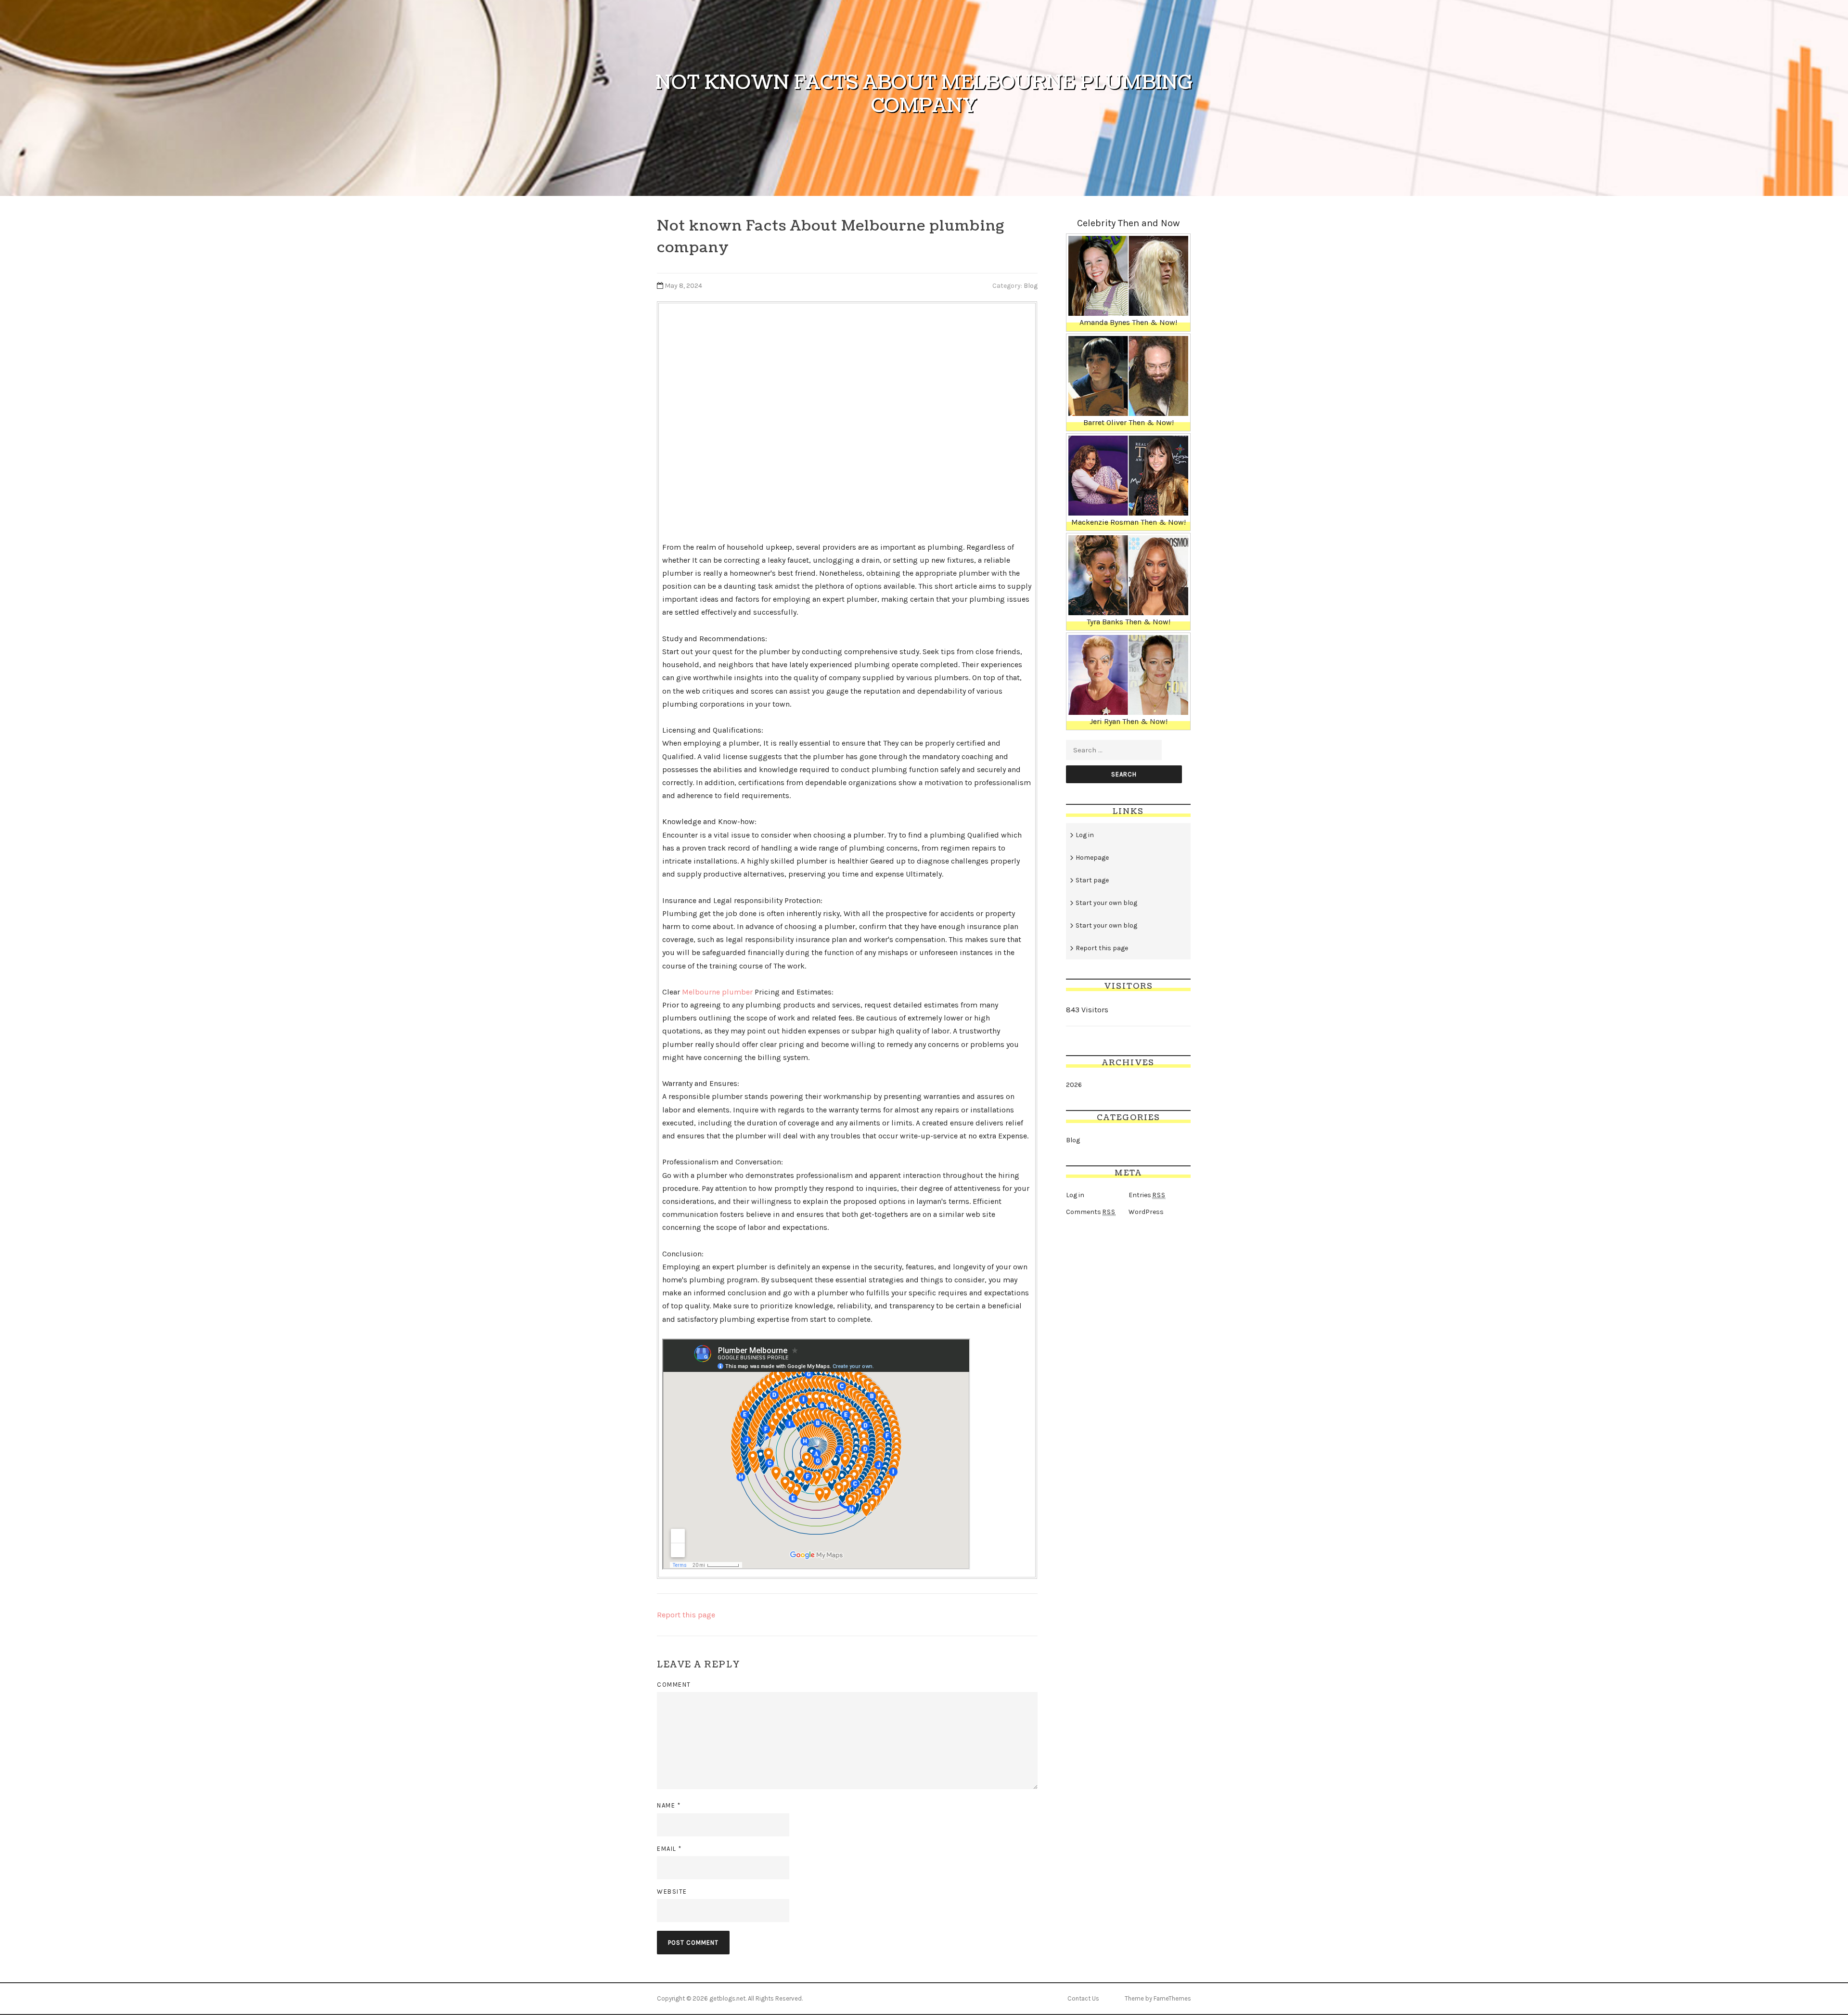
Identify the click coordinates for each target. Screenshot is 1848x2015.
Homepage (1092, 858)
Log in (1085, 835)
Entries (1147, 1195)
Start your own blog (1106, 903)
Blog (1031, 286)
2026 (1074, 1085)
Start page (1092, 880)
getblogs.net (727, 1998)
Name (669, 1805)
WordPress (1146, 1212)
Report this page (686, 1615)
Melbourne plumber (717, 992)
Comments (1091, 1212)
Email (669, 1849)
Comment (674, 1685)
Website (672, 1892)
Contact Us (1083, 1998)
